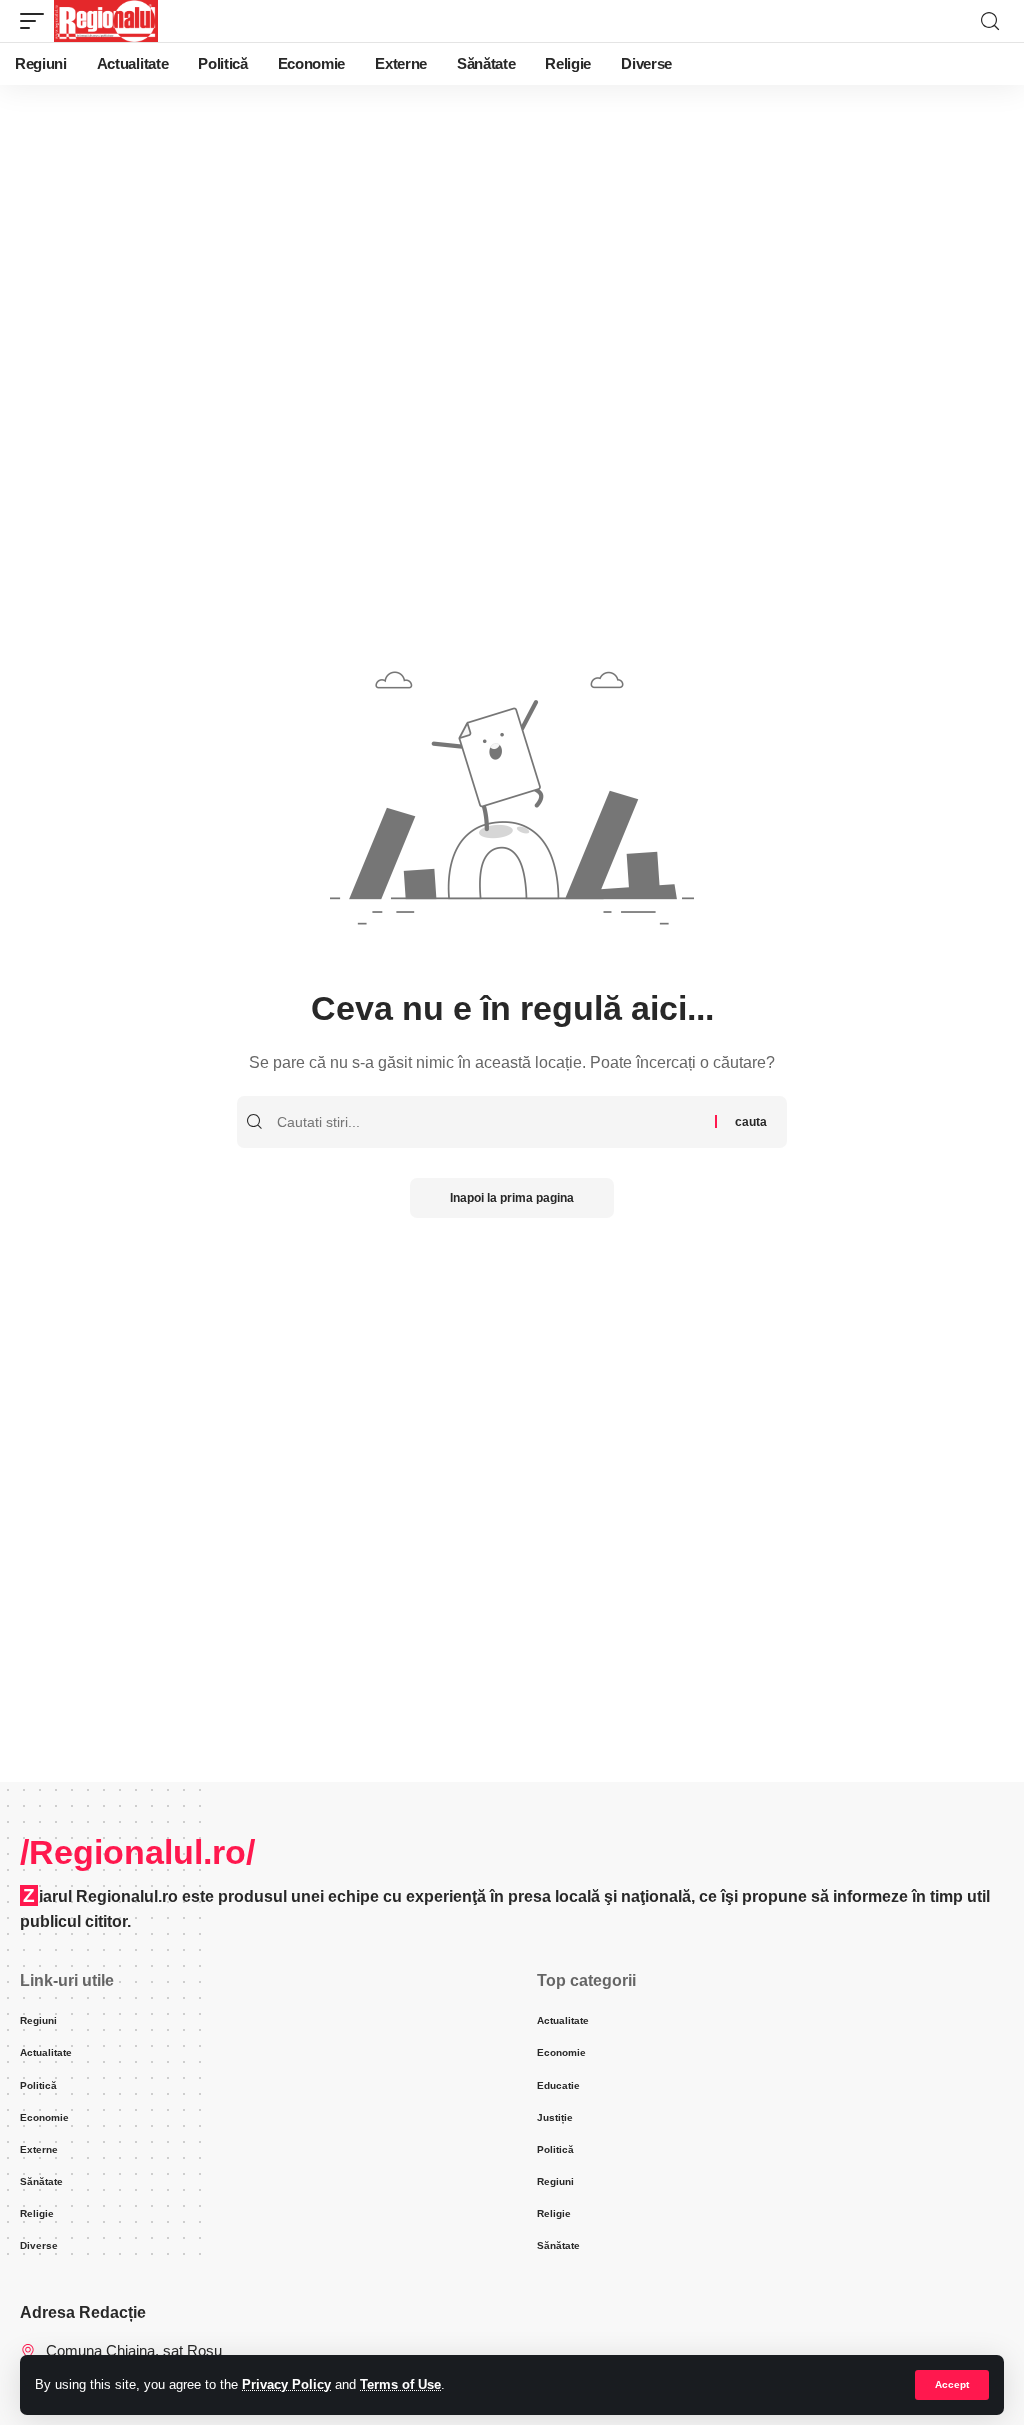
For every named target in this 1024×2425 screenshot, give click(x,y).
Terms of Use (400, 2384)
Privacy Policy (286, 2384)
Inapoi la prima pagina (512, 1198)
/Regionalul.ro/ (137, 1852)
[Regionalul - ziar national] (106, 21)
